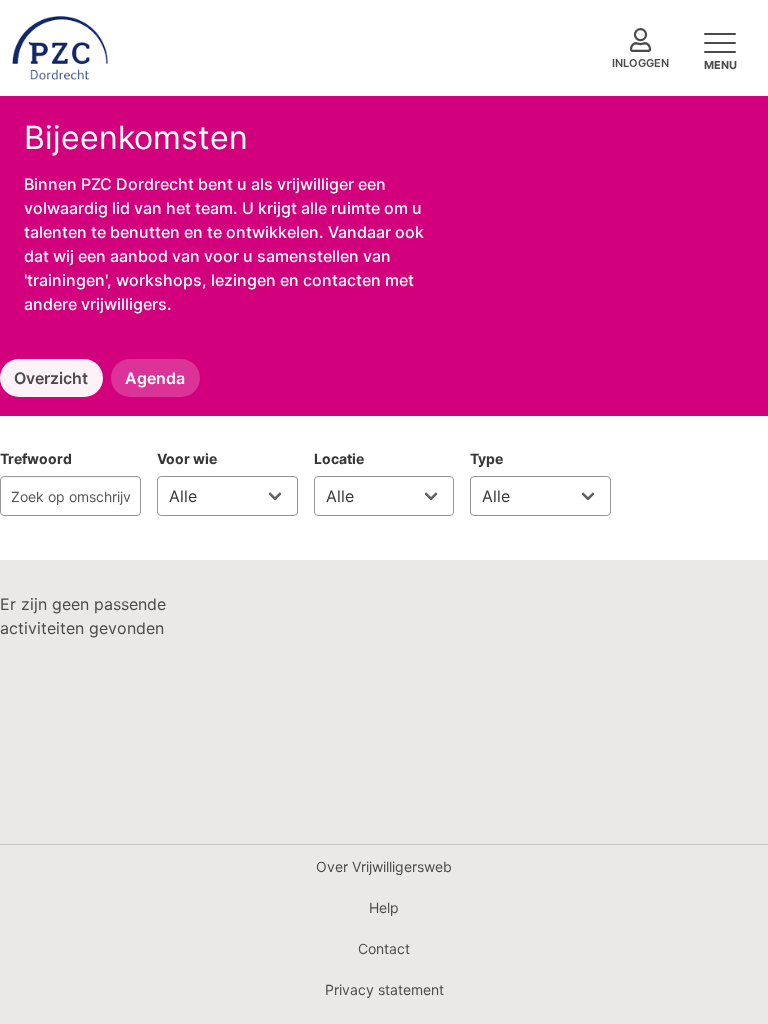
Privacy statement (384, 989)
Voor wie (187, 458)
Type (486, 458)
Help (384, 907)
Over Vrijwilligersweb (384, 866)
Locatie (339, 458)
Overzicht (51, 378)
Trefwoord (36, 458)
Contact (384, 948)
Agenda (155, 378)
